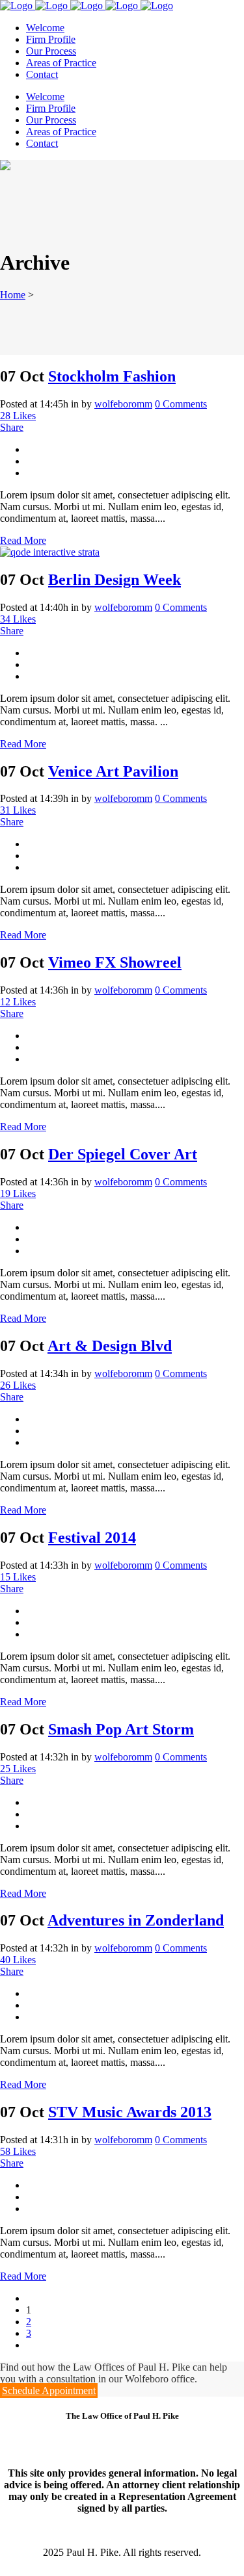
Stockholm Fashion (112, 376)
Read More (23, 540)
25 (18, 1769)
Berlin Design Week (115, 580)
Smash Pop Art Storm (121, 1729)
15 (18, 1577)
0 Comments (181, 404)
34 (18, 619)
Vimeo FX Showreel (115, 962)
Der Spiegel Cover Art (123, 1154)
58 (18, 2151)
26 (18, 1385)
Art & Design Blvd (110, 1346)
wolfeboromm (123, 404)
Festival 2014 (92, 1538)
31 (18, 810)
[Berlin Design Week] (50, 552)
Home (13, 295)
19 (18, 1193)
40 (18, 1960)
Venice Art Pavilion (113, 771)
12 (18, 1002)
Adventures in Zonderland (136, 1920)
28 (18, 416)
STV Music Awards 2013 (130, 2112)
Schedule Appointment (49, 2390)
